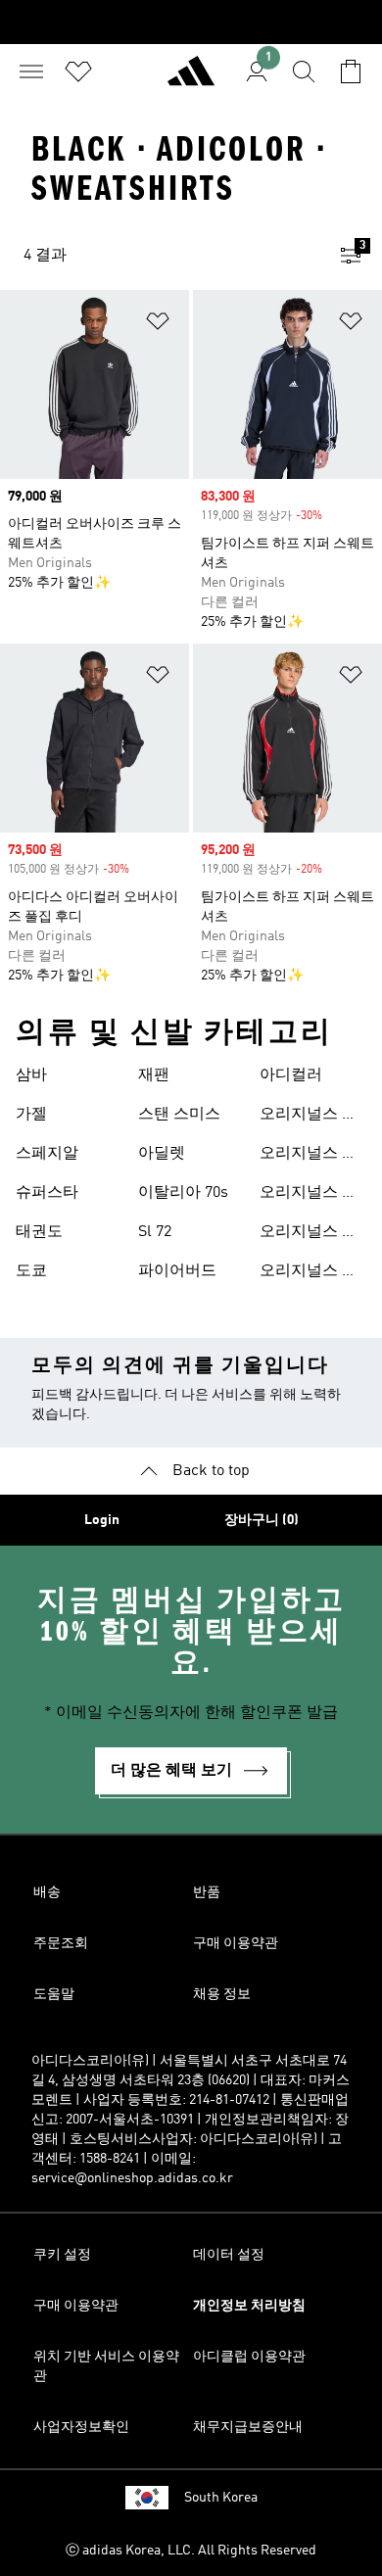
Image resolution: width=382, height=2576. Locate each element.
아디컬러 (291, 1075)
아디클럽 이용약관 (249, 2357)
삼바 (31, 1075)
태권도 (39, 1232)
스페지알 (47, 1154)
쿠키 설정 (62, 2255)
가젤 (31, 1115)
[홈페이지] (191, 79)
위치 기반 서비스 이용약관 (106, 2366)
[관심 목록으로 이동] (78, 72)
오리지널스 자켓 (309, 1195)
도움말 (54, 1994)
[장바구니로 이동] (351, 72)
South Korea (221, 2498)
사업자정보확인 (81, 2427)
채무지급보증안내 (248, 2427)
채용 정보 (222, 1994)
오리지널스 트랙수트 (309, 1156)
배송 (47, 1892)
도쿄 (31, 1271)
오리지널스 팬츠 (309, 1234)
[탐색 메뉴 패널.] (31, 72)
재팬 (154, 1075)
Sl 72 (155, 1232)
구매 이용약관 (236, 1943)
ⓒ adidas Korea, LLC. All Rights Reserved (191, 2551)
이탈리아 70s (183, 1193)
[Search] (304, 72)
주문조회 (61, 1943)
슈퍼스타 (47, 1193)
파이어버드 (177, 1271)
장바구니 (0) (262, 1520)
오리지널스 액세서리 (309, 1273)
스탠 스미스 (179, 1115)
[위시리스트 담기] (158, 325)
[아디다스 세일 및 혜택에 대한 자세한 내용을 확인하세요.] (191, 22)
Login (102, 1520)
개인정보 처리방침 (249, 2306)
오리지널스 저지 (309, 1117)
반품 (207, 1892)
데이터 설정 (229, 2255)
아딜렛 (162, 1154)
